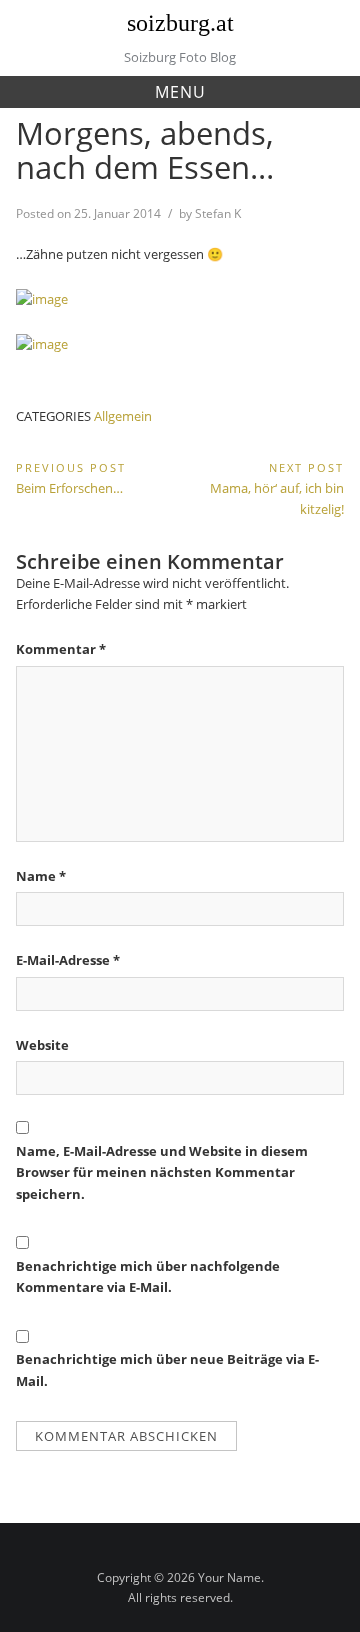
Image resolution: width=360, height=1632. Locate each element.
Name (41, 876)
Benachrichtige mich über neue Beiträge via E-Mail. (167, 1369)
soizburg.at (180, 23)
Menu (180, 92)
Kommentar (61, 649)
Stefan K (218, 213)
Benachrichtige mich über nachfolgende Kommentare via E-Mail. (148, 1276)
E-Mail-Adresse (68, 960)
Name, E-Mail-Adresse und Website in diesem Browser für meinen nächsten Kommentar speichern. (162, 1172)
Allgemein (123, 416)
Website (42, 1045)
